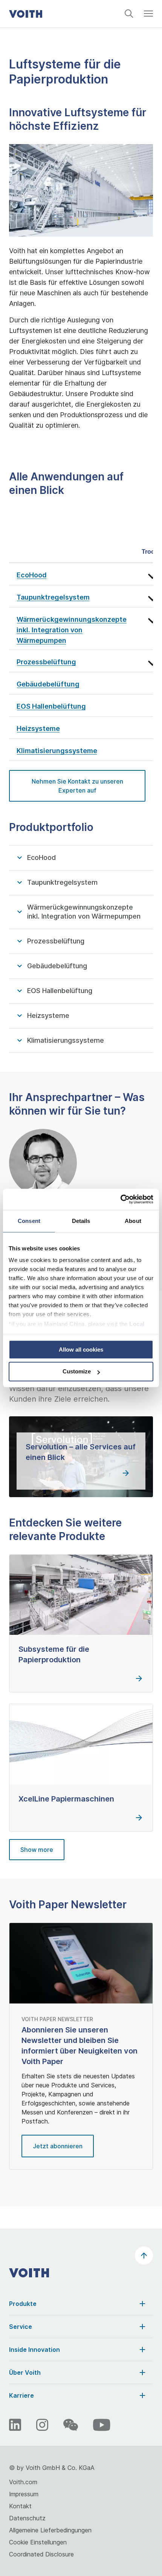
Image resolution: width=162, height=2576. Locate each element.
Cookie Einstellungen (38, 2542)
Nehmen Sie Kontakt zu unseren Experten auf (77, 786)
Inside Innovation (34, 2350)
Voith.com (23, 2482)
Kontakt (20, 2506)
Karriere (21, 2395)
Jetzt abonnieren (58, 2146)
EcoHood (41, 857)
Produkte (23, 2304)
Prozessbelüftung (56, 941)
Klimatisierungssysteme (66, 1040)
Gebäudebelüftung (57, 966)
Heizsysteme (48, 1015)
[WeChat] (71, 2425)
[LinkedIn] (15, 2425)
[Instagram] (42, 2425)
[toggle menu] (148, 17)
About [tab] (133, 1221)
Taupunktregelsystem (62, 882)
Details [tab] (81, 1221)
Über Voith (25, 2372)
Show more (37, 1850)
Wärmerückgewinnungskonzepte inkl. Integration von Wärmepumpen (84, 912)
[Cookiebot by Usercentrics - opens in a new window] (120, 1199)
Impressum (24, 2494)
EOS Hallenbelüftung (60, 991)
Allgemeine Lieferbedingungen (50, 2530)
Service (21, 2327)
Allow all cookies (81, 1350)
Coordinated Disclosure (41, 2554)
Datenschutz (27, 2518)
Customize (77, 1372)
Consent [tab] (29, 1221)
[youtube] (102, 2425)
